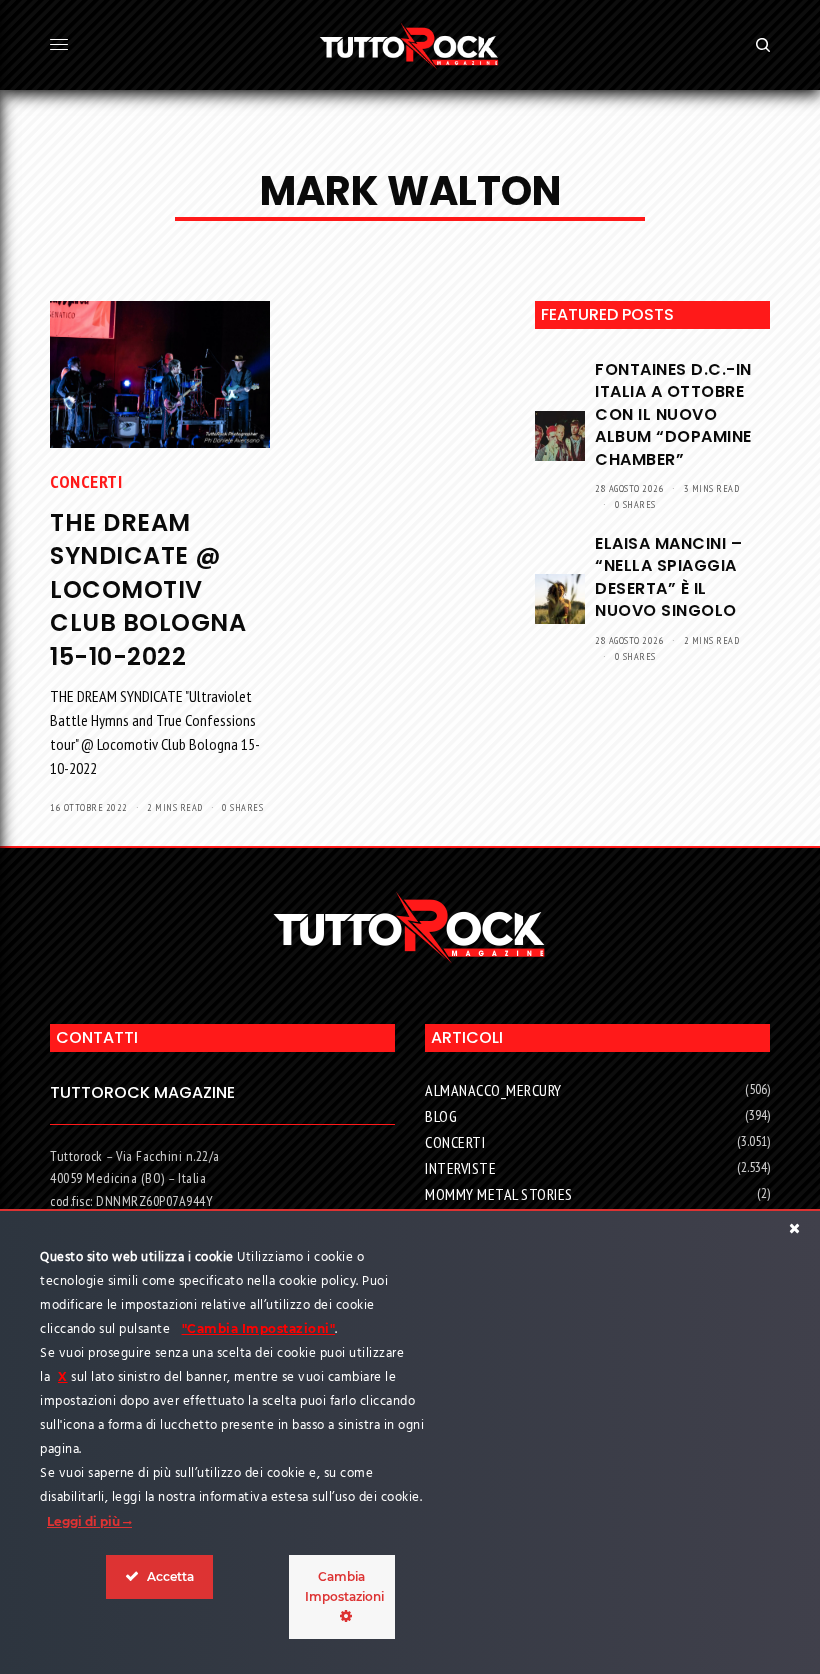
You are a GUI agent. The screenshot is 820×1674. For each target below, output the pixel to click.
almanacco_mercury (493, 1090)
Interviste (460, 1168)
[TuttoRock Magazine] (410, 45)
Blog (441, 1116)
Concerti (86, 481)
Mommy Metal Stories (499, 1194)
